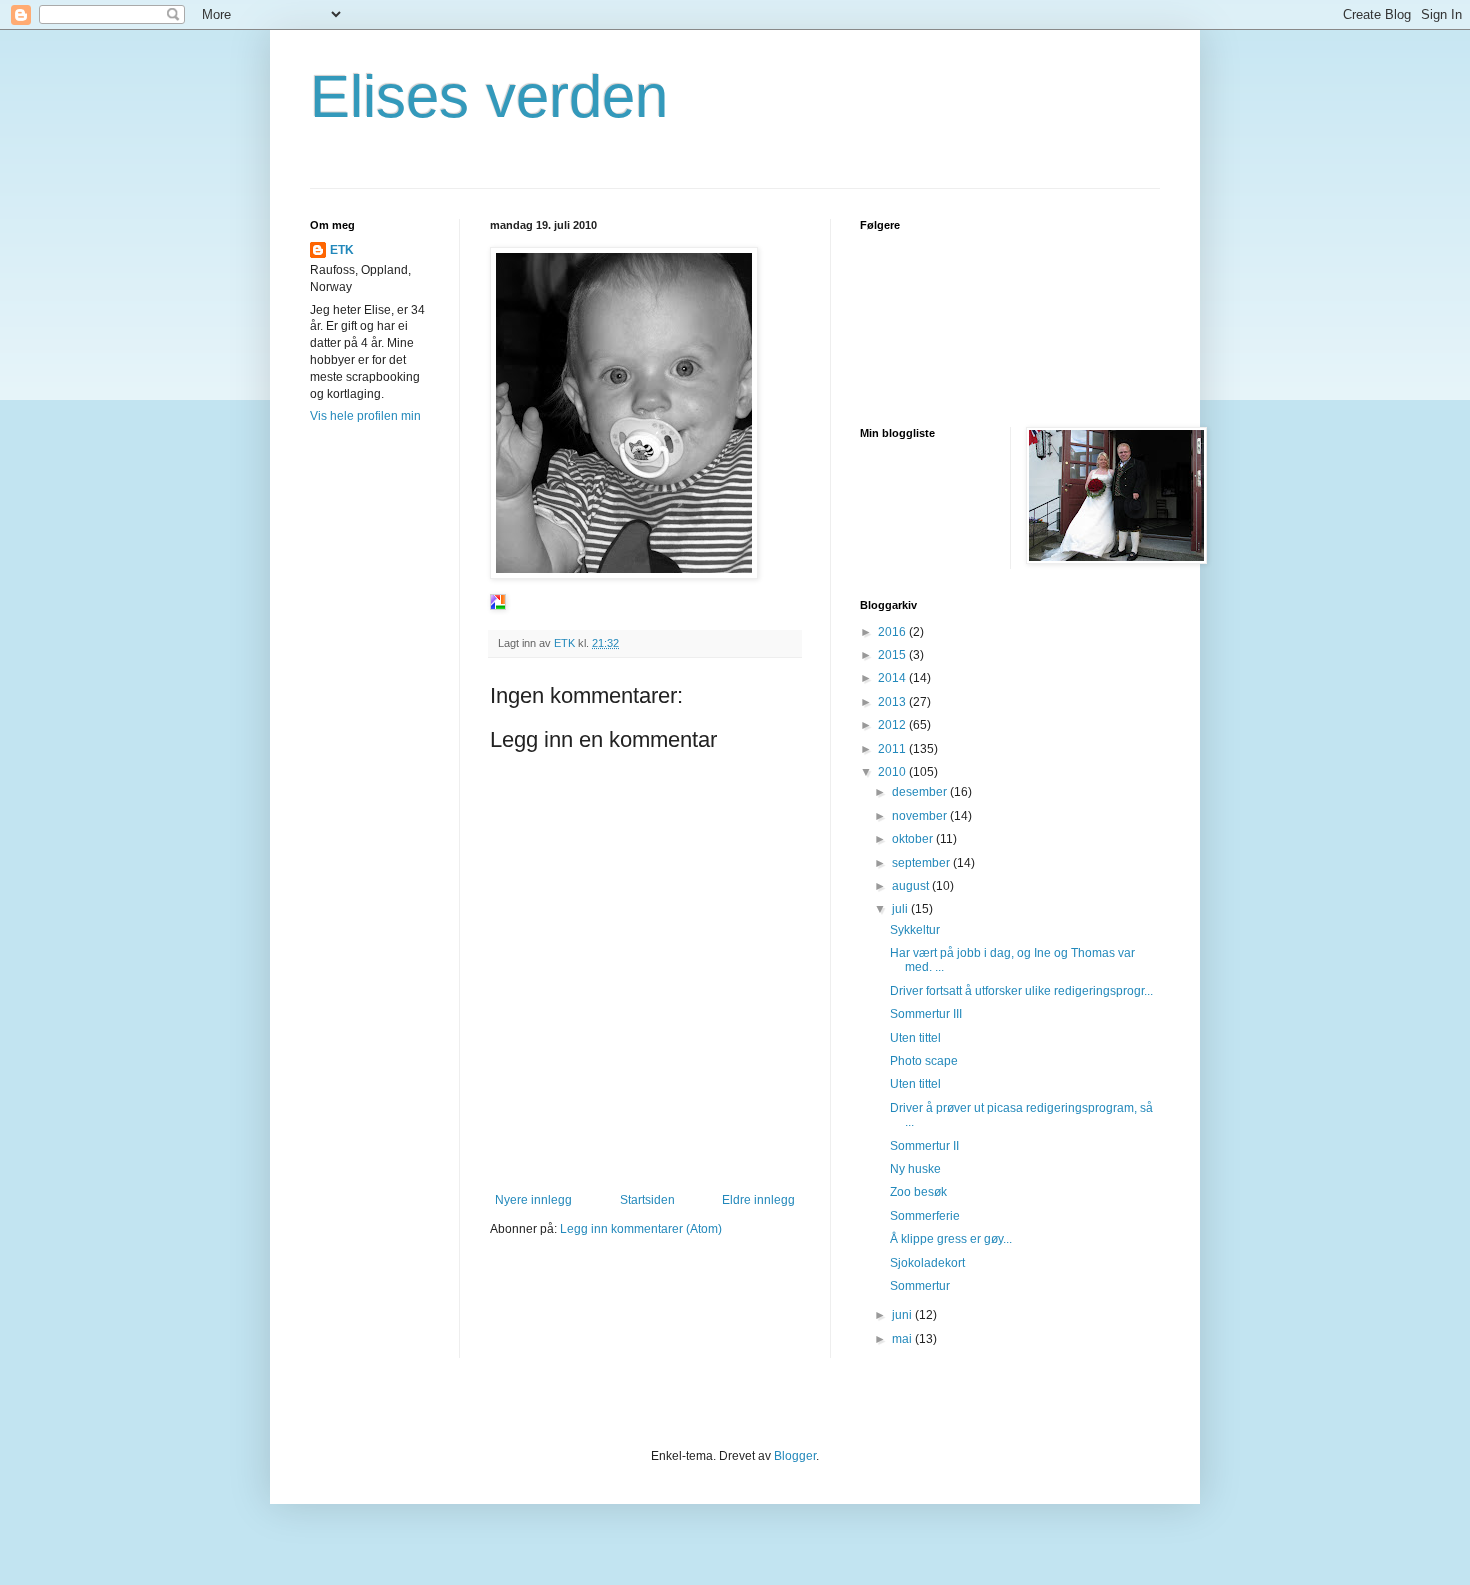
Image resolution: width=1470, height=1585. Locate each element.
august (912, 886)
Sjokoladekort (927, 1263)
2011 (893, 749)
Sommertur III (926, 1014)
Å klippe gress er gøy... (951, 1239)
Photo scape (924, 1061)
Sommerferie (925, 1216)
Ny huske (915, 1169)
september (922, 863)
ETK (342, 250)
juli (901, 909)
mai (903, 1339)
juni (903, 1315)
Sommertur (920, 1286)
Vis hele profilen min (365, 416)
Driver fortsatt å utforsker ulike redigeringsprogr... (1021, 991)
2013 (893, 702)
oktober (914, 839)
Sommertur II (924, 1146)
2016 (893, 632)
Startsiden (647, 1200)
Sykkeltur (915, 930)
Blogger (795, 1456)
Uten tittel (915, 1038)
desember (921, 792)
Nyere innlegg (533, 1200)
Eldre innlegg (758, 1200)
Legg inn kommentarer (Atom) (641, 1229)
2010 (893, 772)
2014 (893, 678)
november (921, 816)
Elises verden (489, 96)
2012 (893, 725)
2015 (893, 655)
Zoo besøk (918, 1192)
